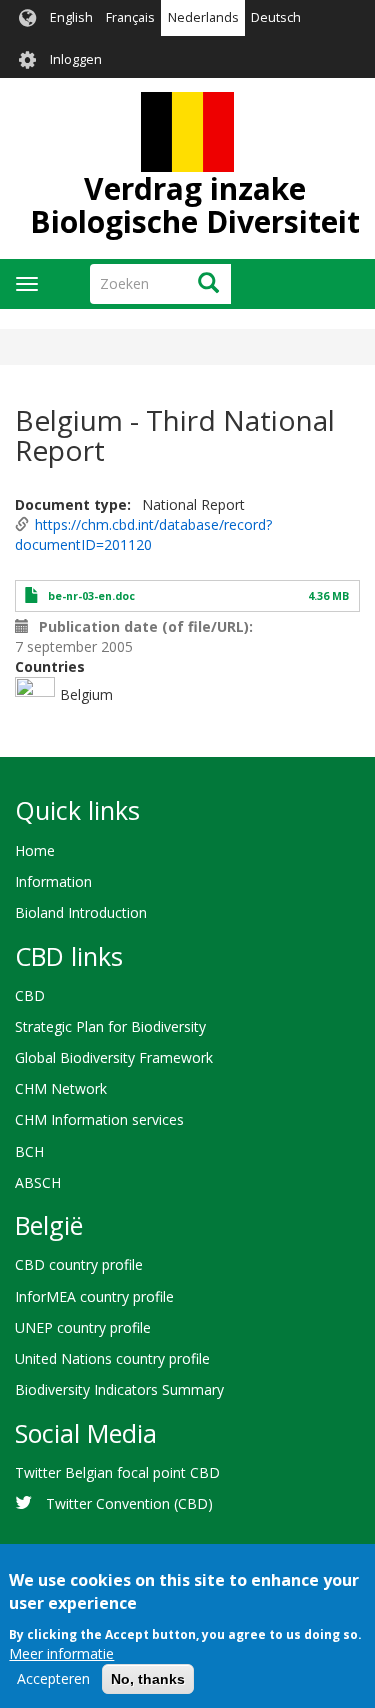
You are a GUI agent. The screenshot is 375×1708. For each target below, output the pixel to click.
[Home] (187, 132)
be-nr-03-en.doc (91, 596)
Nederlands (203, 17)
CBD (30, 995)
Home (35, 850)
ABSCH (38, 1182)
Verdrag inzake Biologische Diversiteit (195, 205)
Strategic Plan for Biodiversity (110, 1026)
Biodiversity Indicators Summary (119, 1389)
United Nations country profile (112, 1358)
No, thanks (148, 1679)
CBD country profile (79, 1264)
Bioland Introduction (81, 912)
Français (130, 17)
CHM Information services (99, 1119)
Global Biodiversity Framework (114, 1057)
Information (53, 881)
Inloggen (76, 59)
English (71, 17)
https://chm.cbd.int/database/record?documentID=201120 (143, 534)
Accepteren (53, 1678)
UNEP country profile (83, 1327)
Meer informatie (61, 1653)
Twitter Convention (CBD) (129, 1503)
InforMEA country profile (94, 1296)
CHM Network (61, 1088)
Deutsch (276, 17)
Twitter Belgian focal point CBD (117, 1472)
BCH (29, 1151)
